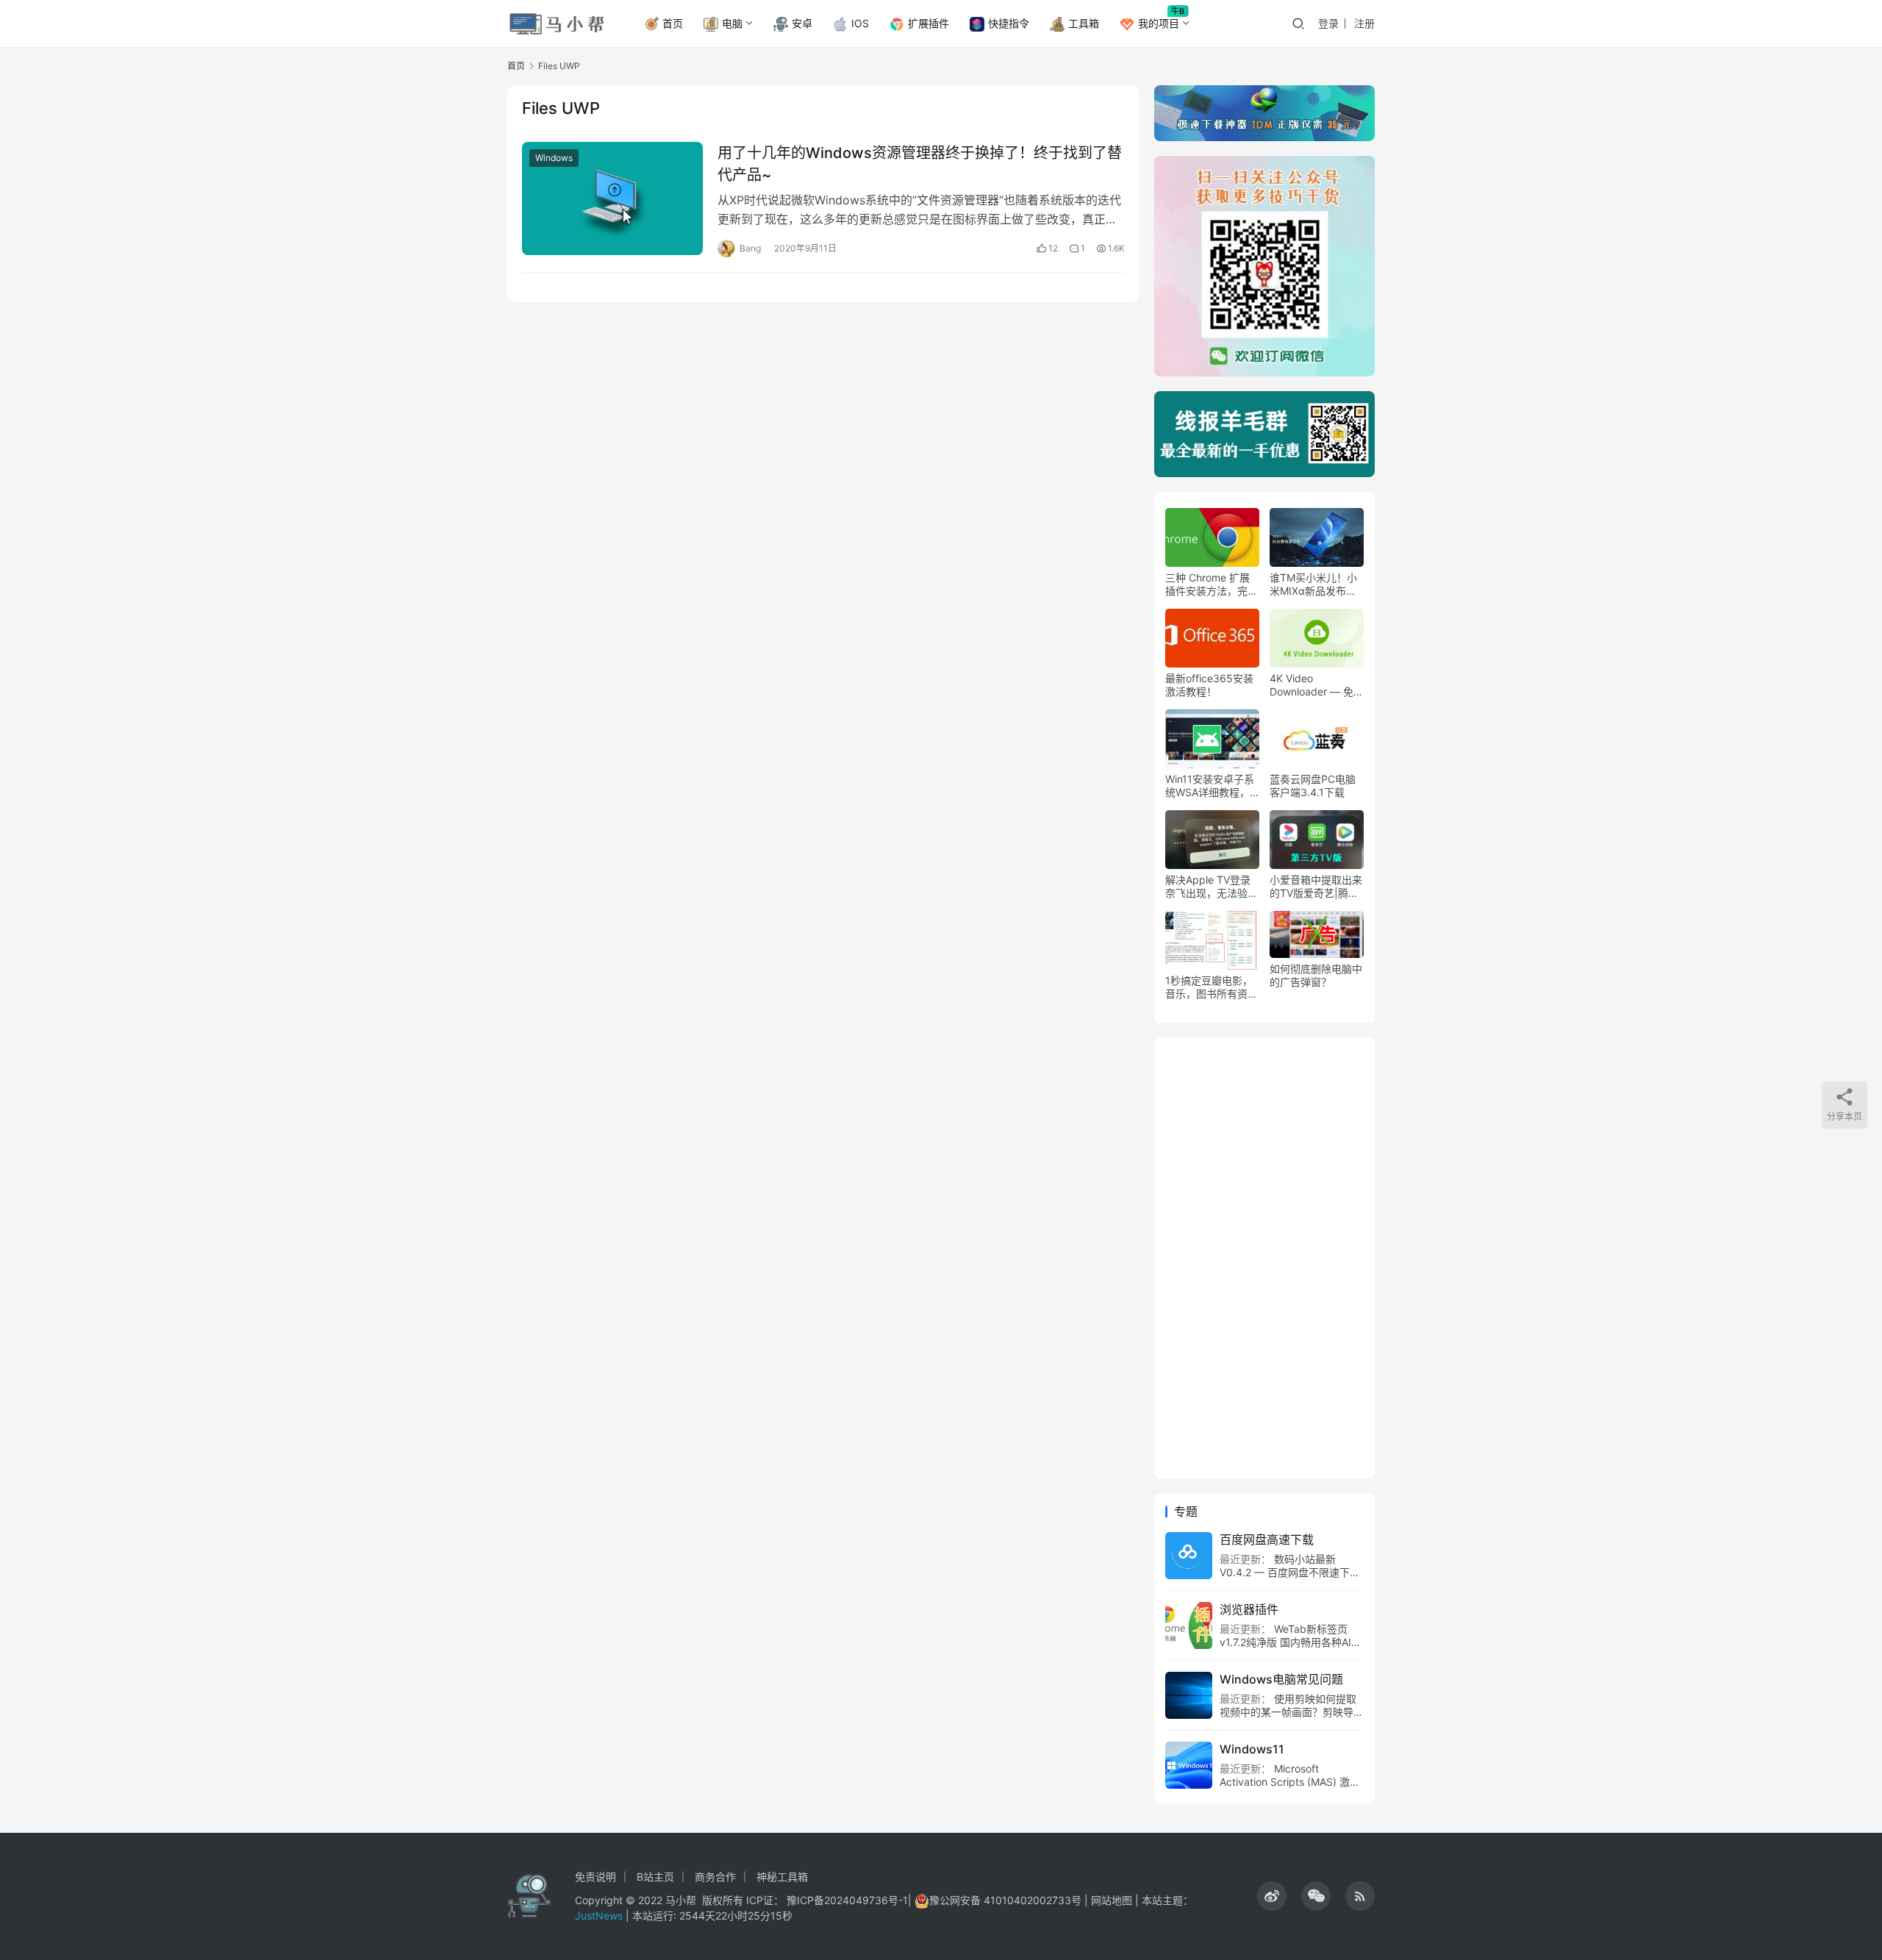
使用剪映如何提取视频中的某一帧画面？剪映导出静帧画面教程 (1292, 1712)
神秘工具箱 (782, 1877)
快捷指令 (1009, 23)
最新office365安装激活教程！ (1209, 685)
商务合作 (715, 1877)
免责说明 (595, 1877)
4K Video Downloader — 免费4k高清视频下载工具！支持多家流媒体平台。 (1317, 685)
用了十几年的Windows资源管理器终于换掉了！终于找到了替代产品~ (920, 164)
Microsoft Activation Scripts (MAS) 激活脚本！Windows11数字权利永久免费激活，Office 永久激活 (1290, 1788)
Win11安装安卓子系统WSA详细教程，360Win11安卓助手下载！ (1210, 786)
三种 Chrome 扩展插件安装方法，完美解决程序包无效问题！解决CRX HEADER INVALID (1212, 584)
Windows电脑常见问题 (1281, 1679)
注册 (1364, 23)
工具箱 (1084, 23)
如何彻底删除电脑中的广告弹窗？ (1316, 975)
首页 (673, 23)
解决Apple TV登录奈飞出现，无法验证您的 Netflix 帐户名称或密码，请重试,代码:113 (1212, 887)
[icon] (1272, 1896)
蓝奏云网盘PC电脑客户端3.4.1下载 (1313, 786)
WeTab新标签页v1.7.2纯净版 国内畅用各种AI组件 (1291, 1642)
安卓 (802, 23)
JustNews (600, 1916)
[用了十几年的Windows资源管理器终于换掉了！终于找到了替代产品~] (612, 198)
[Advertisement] (1264, 1258)
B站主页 (655, 1877)
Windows (554, 158)
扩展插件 (929, 23)
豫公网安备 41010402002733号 (1007, 1900)
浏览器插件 (1249, 1609)
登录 (1328, 23)
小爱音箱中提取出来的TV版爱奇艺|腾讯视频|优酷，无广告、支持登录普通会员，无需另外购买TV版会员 (1316, 887)
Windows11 (1252, 1749)
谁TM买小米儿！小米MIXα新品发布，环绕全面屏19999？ (1316, 584)
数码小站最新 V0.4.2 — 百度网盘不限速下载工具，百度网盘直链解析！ (1290, 1572)
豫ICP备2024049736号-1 (847, 1900)
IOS (860, 23)
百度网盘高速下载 (1267, 1539)
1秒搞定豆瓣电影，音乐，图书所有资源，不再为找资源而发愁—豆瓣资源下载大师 (1212, 987)
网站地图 (1112, 1900)
